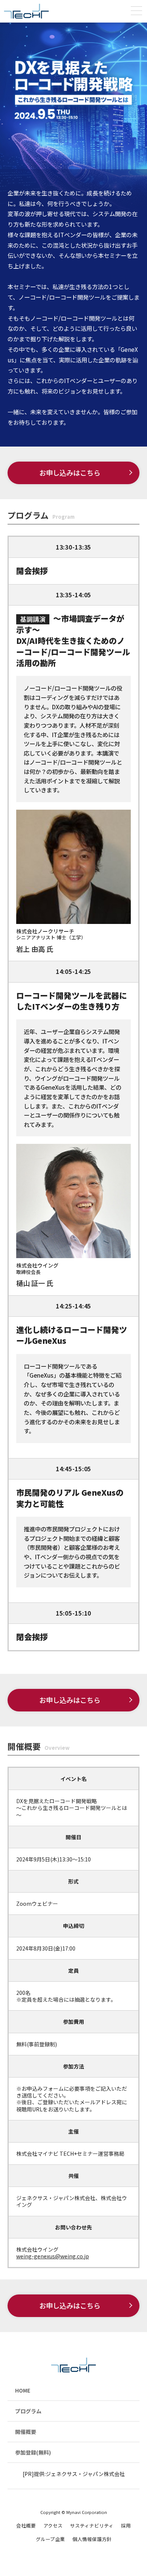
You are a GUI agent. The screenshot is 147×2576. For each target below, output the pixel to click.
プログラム (28, 2411)
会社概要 (26, 2525)
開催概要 (26, 2432)
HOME (23, 2390)
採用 (126, 2525)
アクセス (53, 2525)
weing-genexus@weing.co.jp (53, 2256)
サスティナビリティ (92, 2525)
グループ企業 (50, 2539)
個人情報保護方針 (92, 2539)
